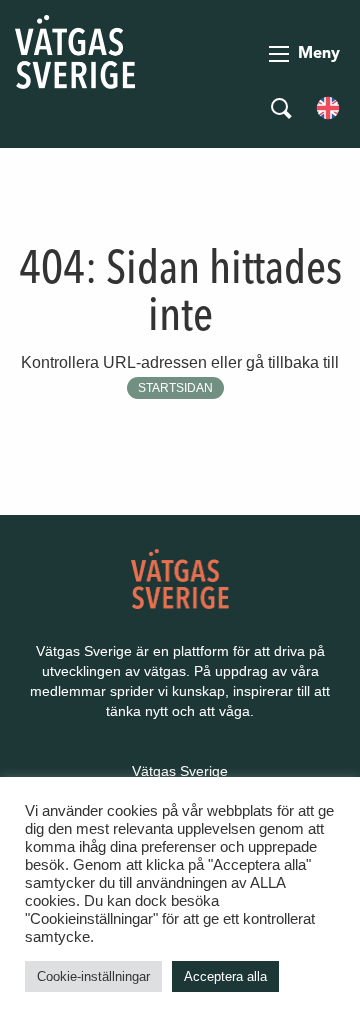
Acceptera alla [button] (225, 976)
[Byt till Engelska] (328, 107)
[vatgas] (180, 577)
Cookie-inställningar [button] (93, 976)
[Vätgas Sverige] (75, 50)
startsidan (175, 388)
